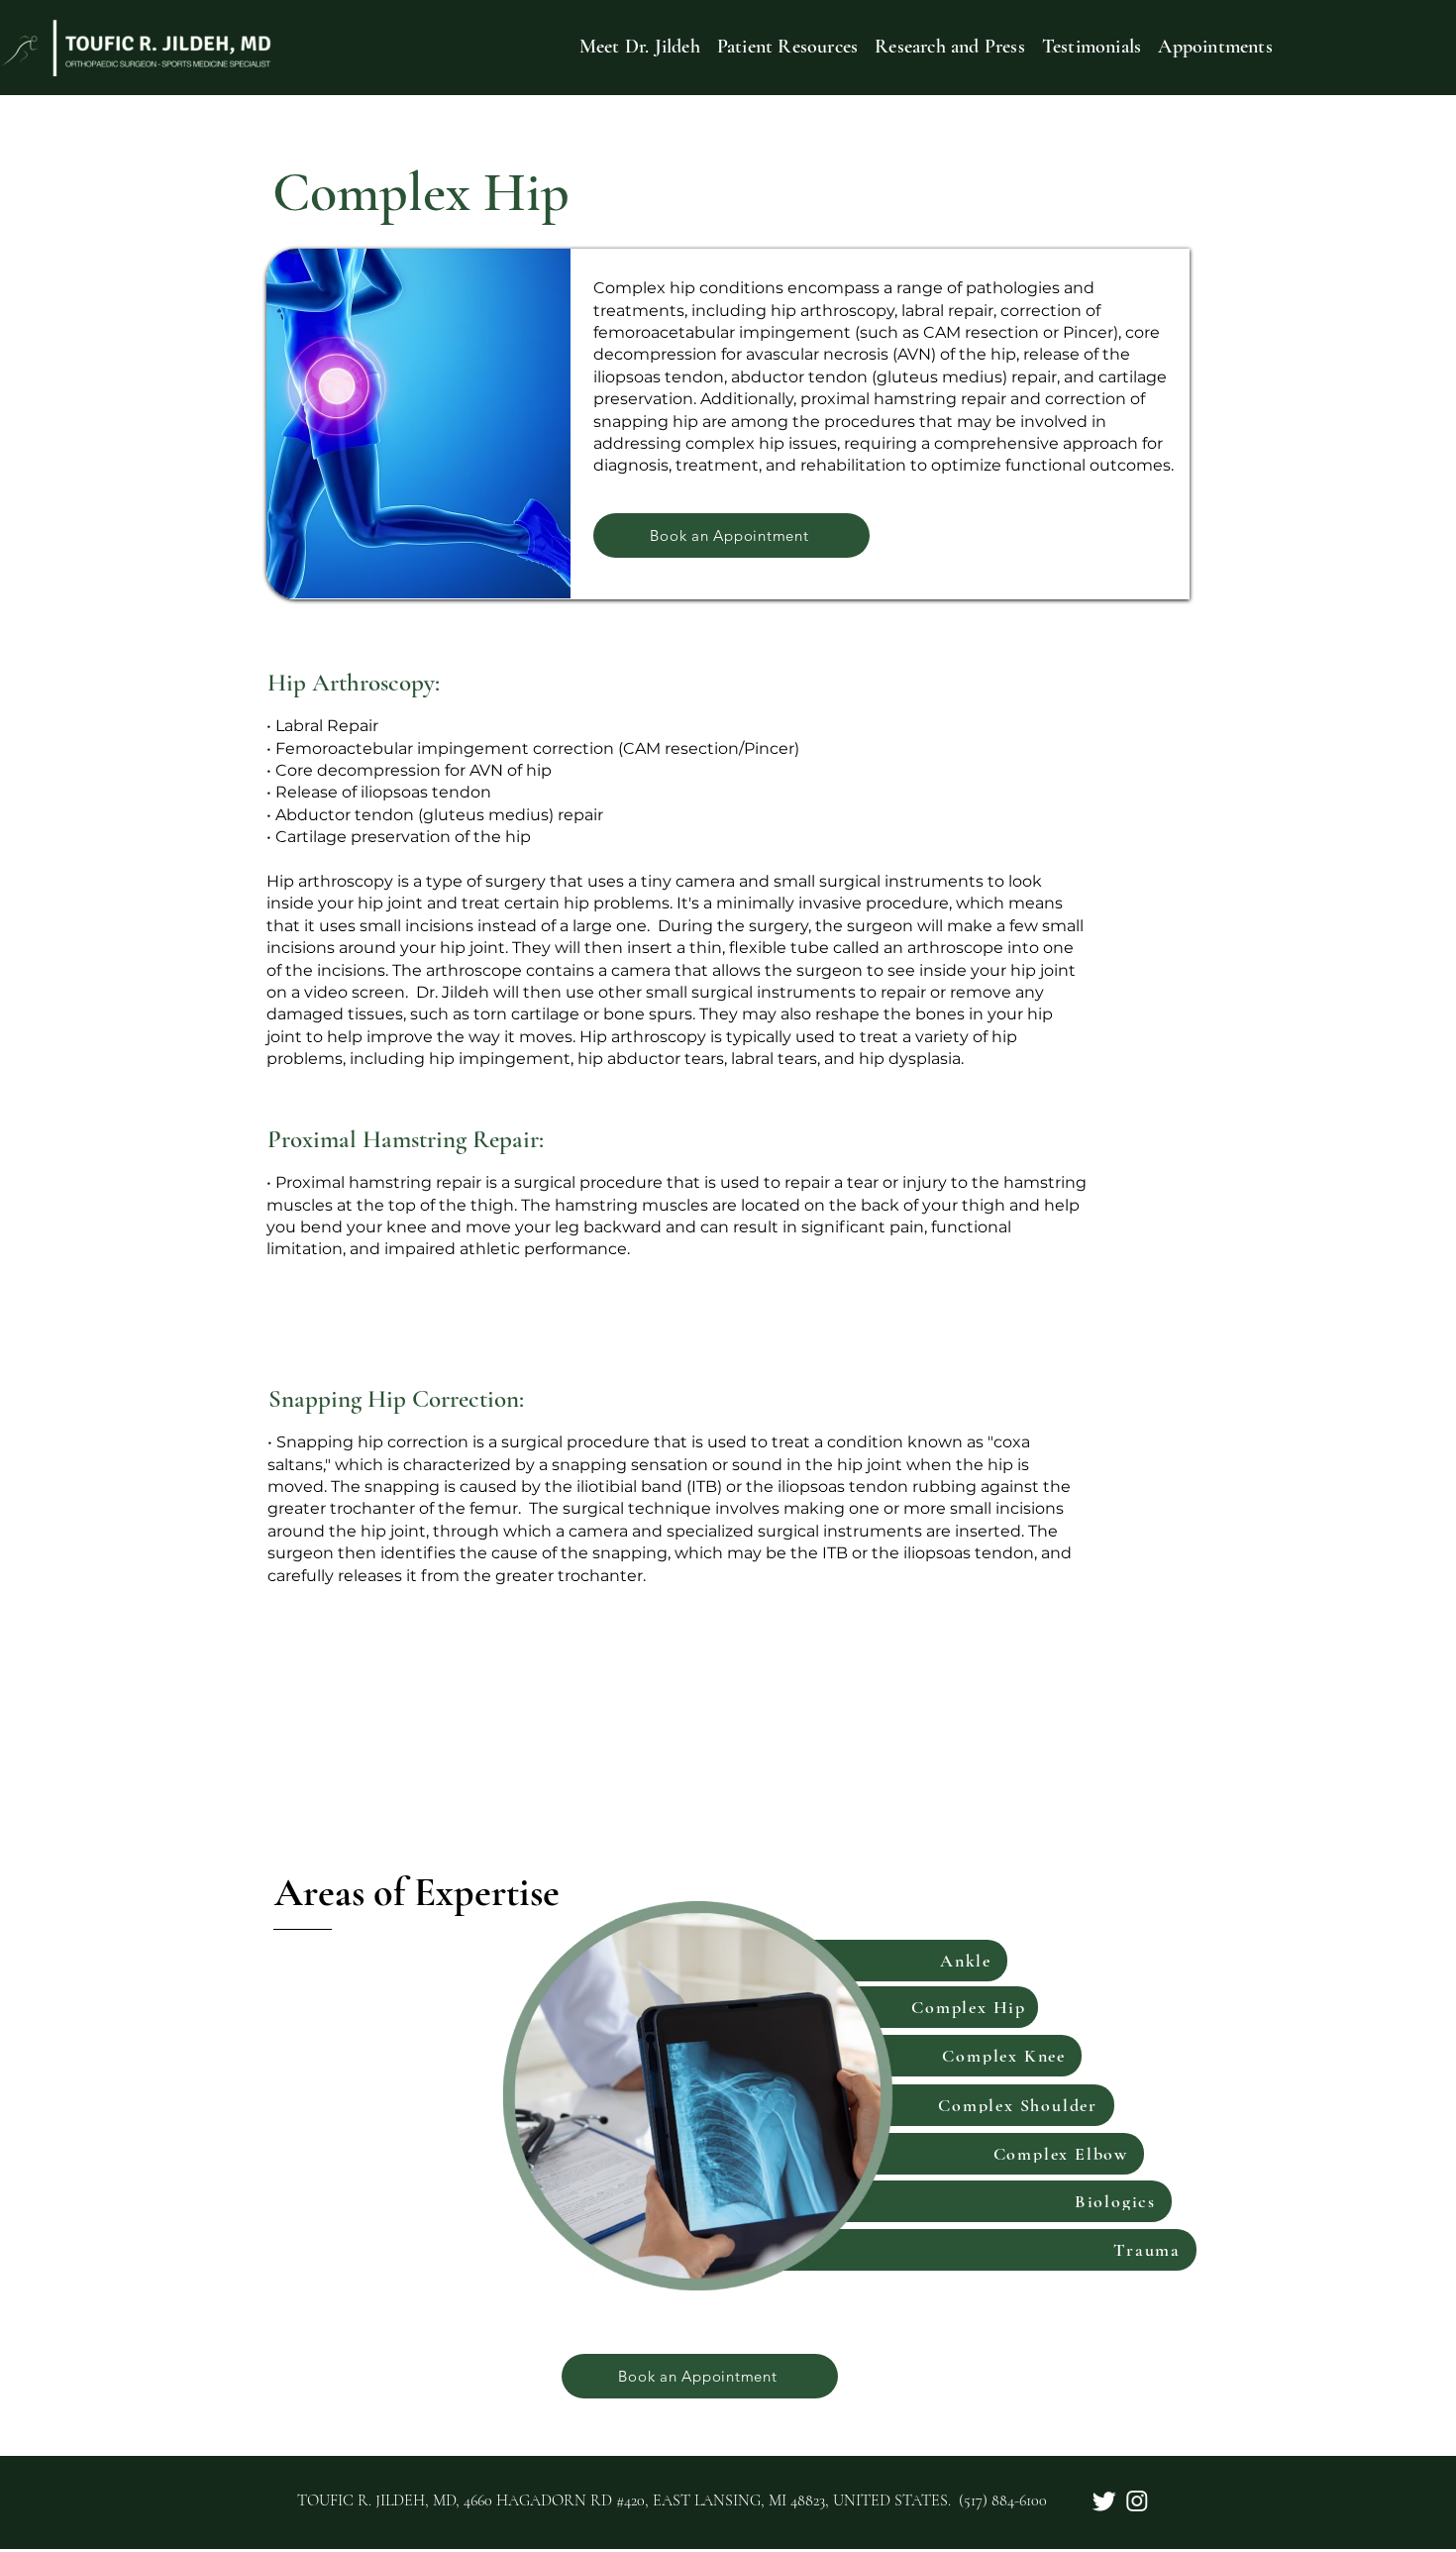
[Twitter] (1104, 2500)
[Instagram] (1137, 2500)
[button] (787, 47)
